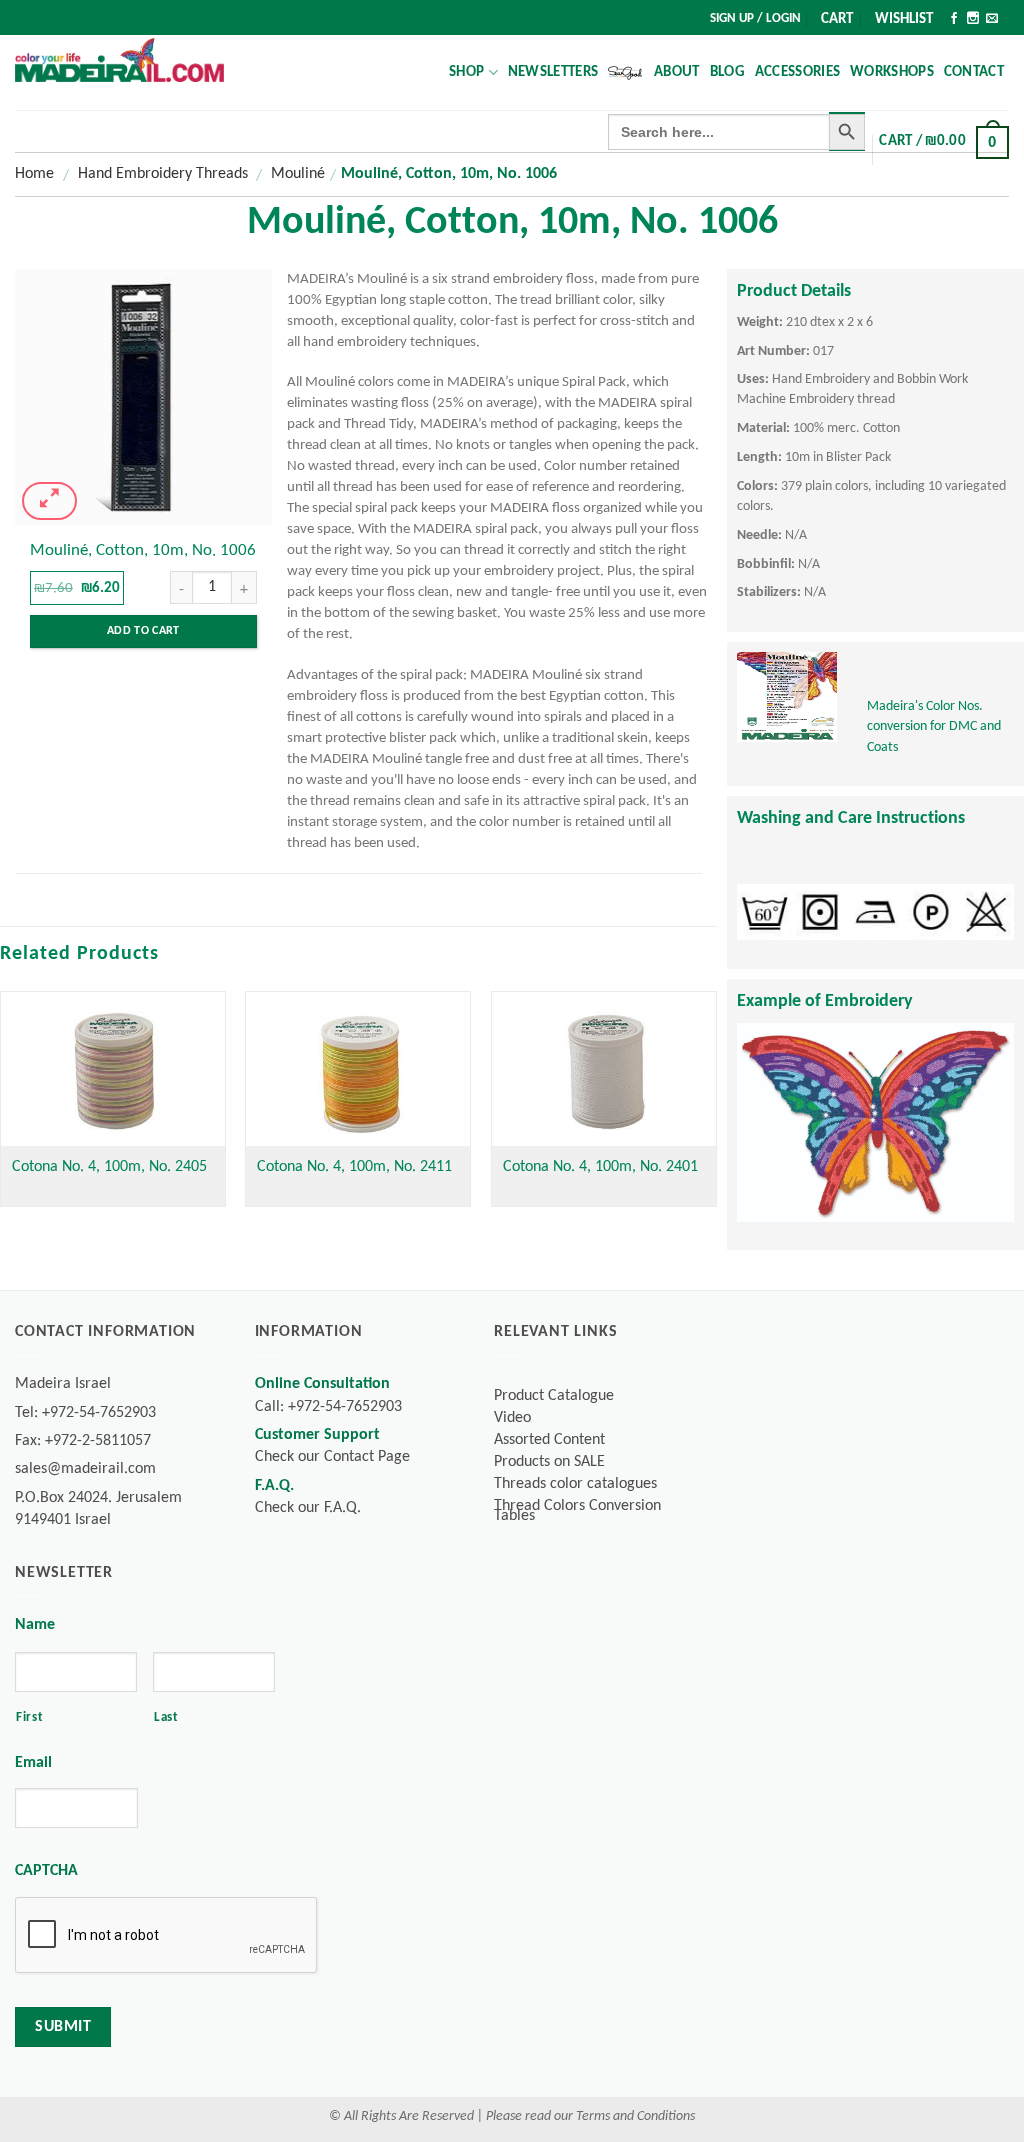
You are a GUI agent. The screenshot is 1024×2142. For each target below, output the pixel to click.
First (29, 1717)
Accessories (797, 72)
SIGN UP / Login (755, 18)
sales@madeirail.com (85, 1469)
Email (33, 1763)
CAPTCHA (46, 1871)
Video (512, 1418)
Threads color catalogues (575, 1484)
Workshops (892, 72)
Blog (727, 72)
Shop (466, 72)
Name (35, 1625)
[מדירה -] (119, 60)
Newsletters (553, 72)
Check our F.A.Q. (308, 1508)
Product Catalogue (554, 1396)
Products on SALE (549, 1462)
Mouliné (298, 174)
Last (166, 1717)
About (677, 72)
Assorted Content (549, 1440)
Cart (837, 19)
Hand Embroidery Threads (163, 174)
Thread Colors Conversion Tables (577, 1511)
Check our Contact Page (332, 1457)
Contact (974, 72)
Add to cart (143, 631)
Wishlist (904, 19)
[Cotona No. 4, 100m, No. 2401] (604, 1069)
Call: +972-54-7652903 (328, 1407)
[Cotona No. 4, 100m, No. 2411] (358, 1069)
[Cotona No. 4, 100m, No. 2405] (113, 1069)
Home (34, 174)
